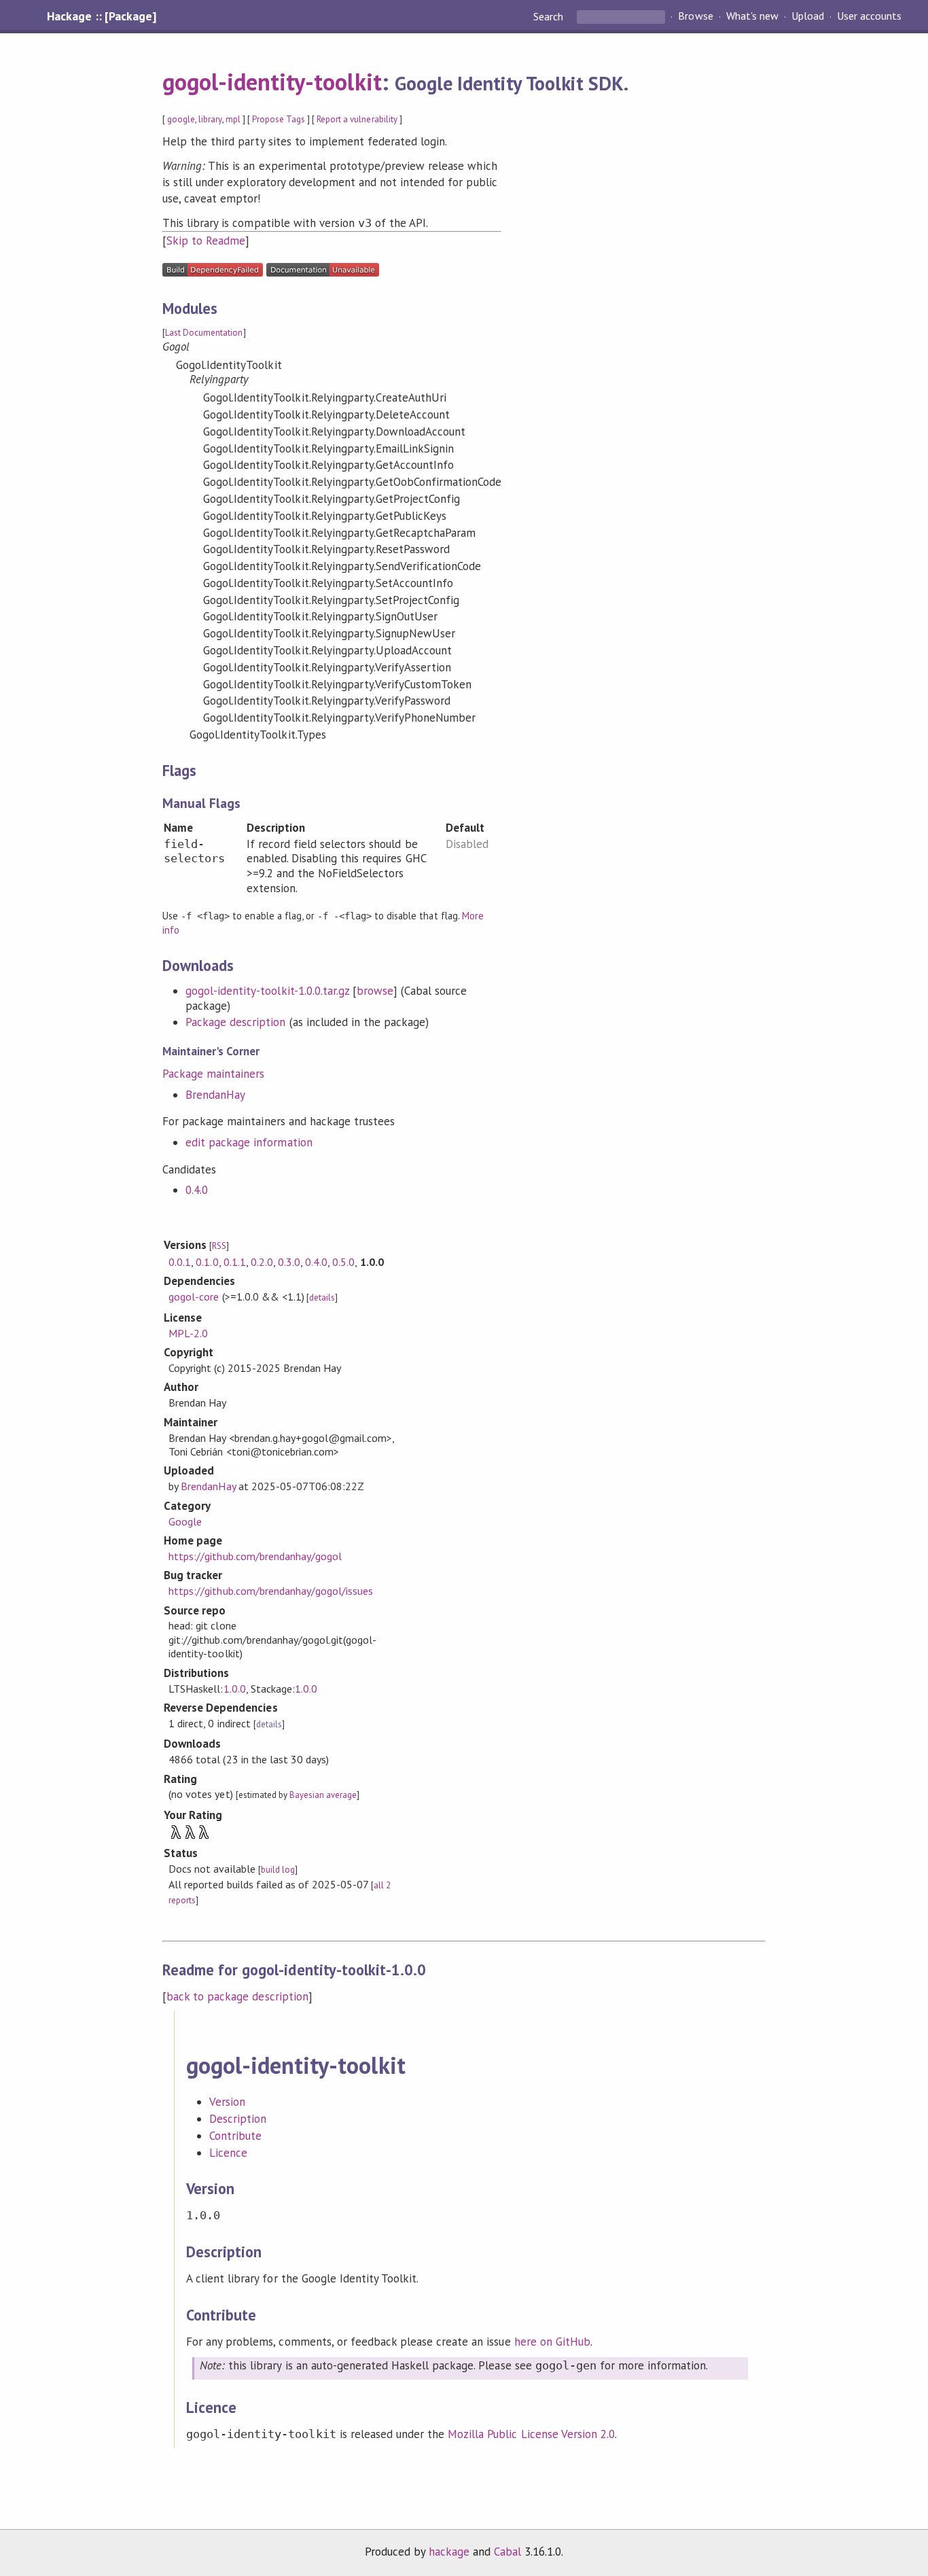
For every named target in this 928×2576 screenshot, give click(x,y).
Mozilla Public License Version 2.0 (531, 2434)
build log (278, 1870)
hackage (449, 2552)
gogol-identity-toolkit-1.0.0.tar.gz (267, 991)
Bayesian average (323, 1795)
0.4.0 (197, 1190)
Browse (695, 16)
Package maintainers (213, 1074)
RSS (219, 1246)
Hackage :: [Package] (101, 16)
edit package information (249, 1142)
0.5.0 (343, 1262)
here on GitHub (552, 2342)
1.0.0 (235, 1689)
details (322, 1298)
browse (375, 991)
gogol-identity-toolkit (272, 82)
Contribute (235, 2136)
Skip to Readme (206, 241)
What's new (752, 16)
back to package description (237, 1996)
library (210, 119)
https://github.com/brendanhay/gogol (255, 1556)
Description (238, 2119)
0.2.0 (262, 1262)
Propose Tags (279, 119)
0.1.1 (235, 1262)
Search (550, 16)
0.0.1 (180, 1262)
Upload (808, 16)
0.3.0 (289, 1262)
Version (227, 2102)
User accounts (869, 16)
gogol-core (194, 1296)
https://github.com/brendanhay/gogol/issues (271, 1591)
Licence (228, 2153)
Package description (235, 1022)
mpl (233, 119)
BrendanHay (215, 1095)
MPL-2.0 (188, 1333)
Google (185, 1521)
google (181, 119)
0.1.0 (207, 1262)
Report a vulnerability (357, 119)
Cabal (507, 2552)
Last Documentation (204, 333)
